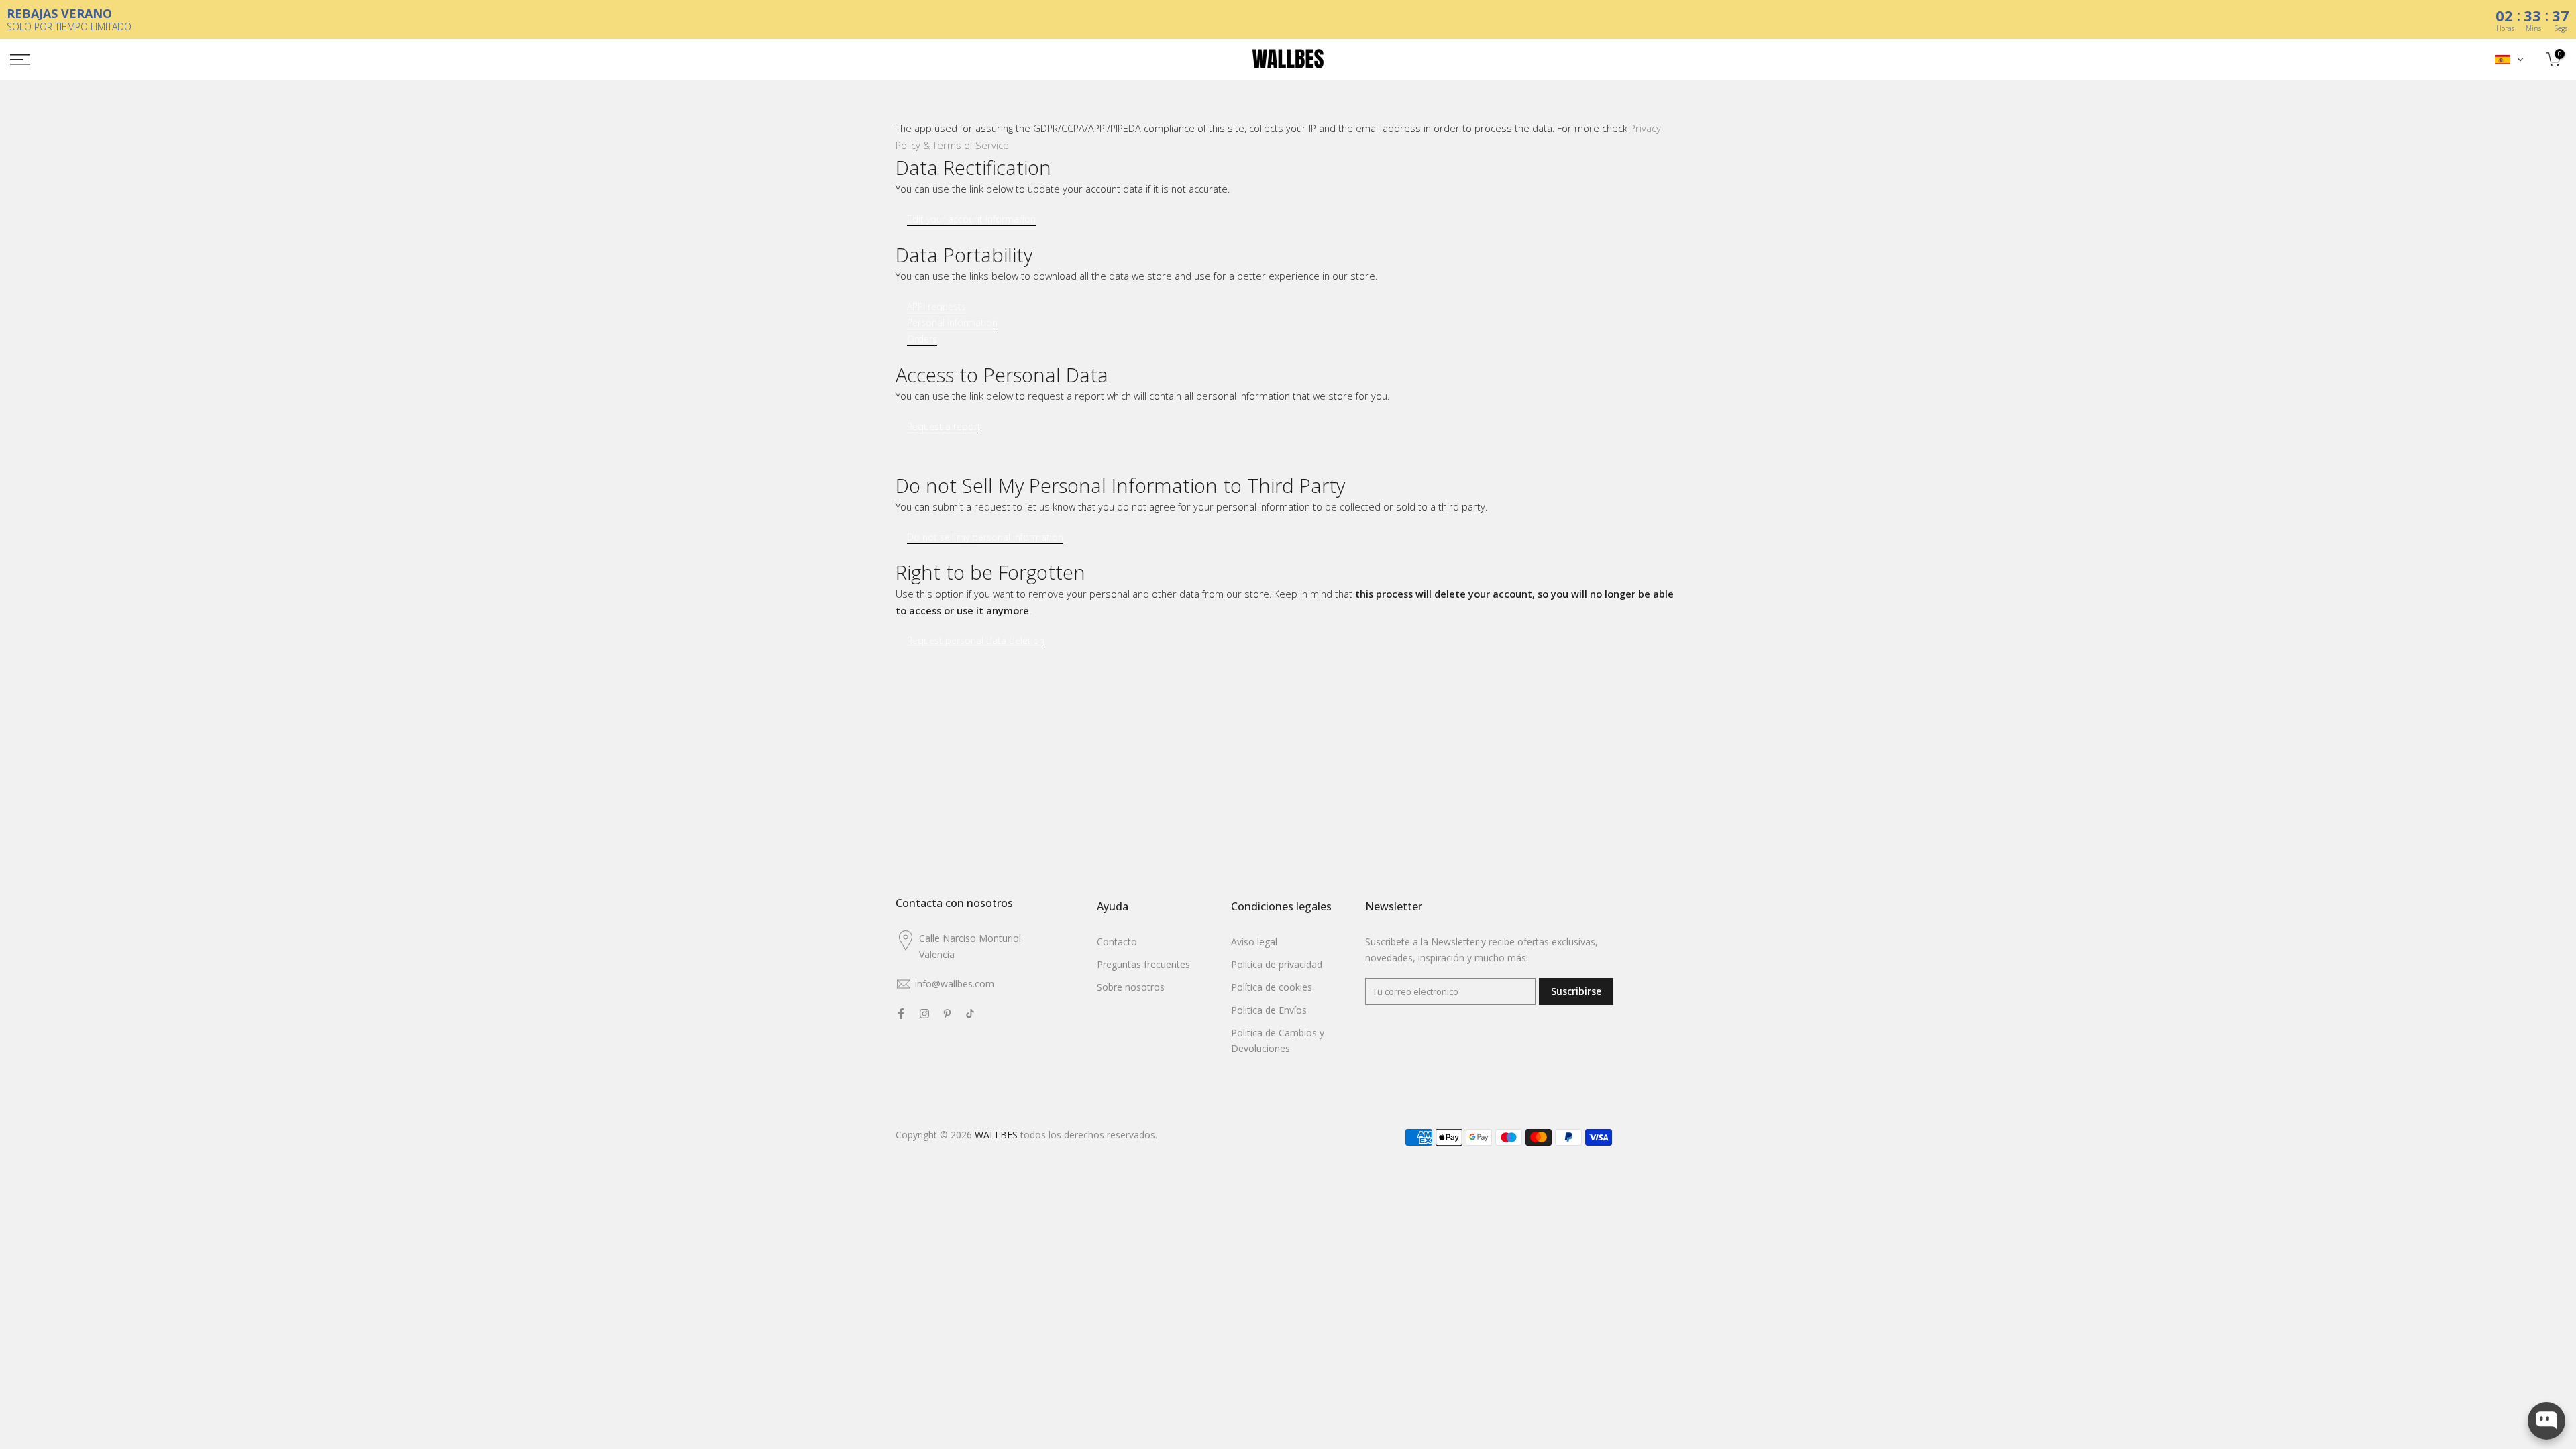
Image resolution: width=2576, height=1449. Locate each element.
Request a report (944, 427)
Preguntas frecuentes (1143, 964)
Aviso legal (1254, 942)
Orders (922, 339)
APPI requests (936, 307)
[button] (2510, 60)
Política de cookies (1272, 987)
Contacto (1117, 942)
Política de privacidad (1277, 964)
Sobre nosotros (1131, 987)
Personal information (952, 323)
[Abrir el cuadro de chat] (2546, 1421)
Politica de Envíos (1269, 1010)
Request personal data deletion (976, 641)
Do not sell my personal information (985, 537)
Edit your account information (971, 219)
